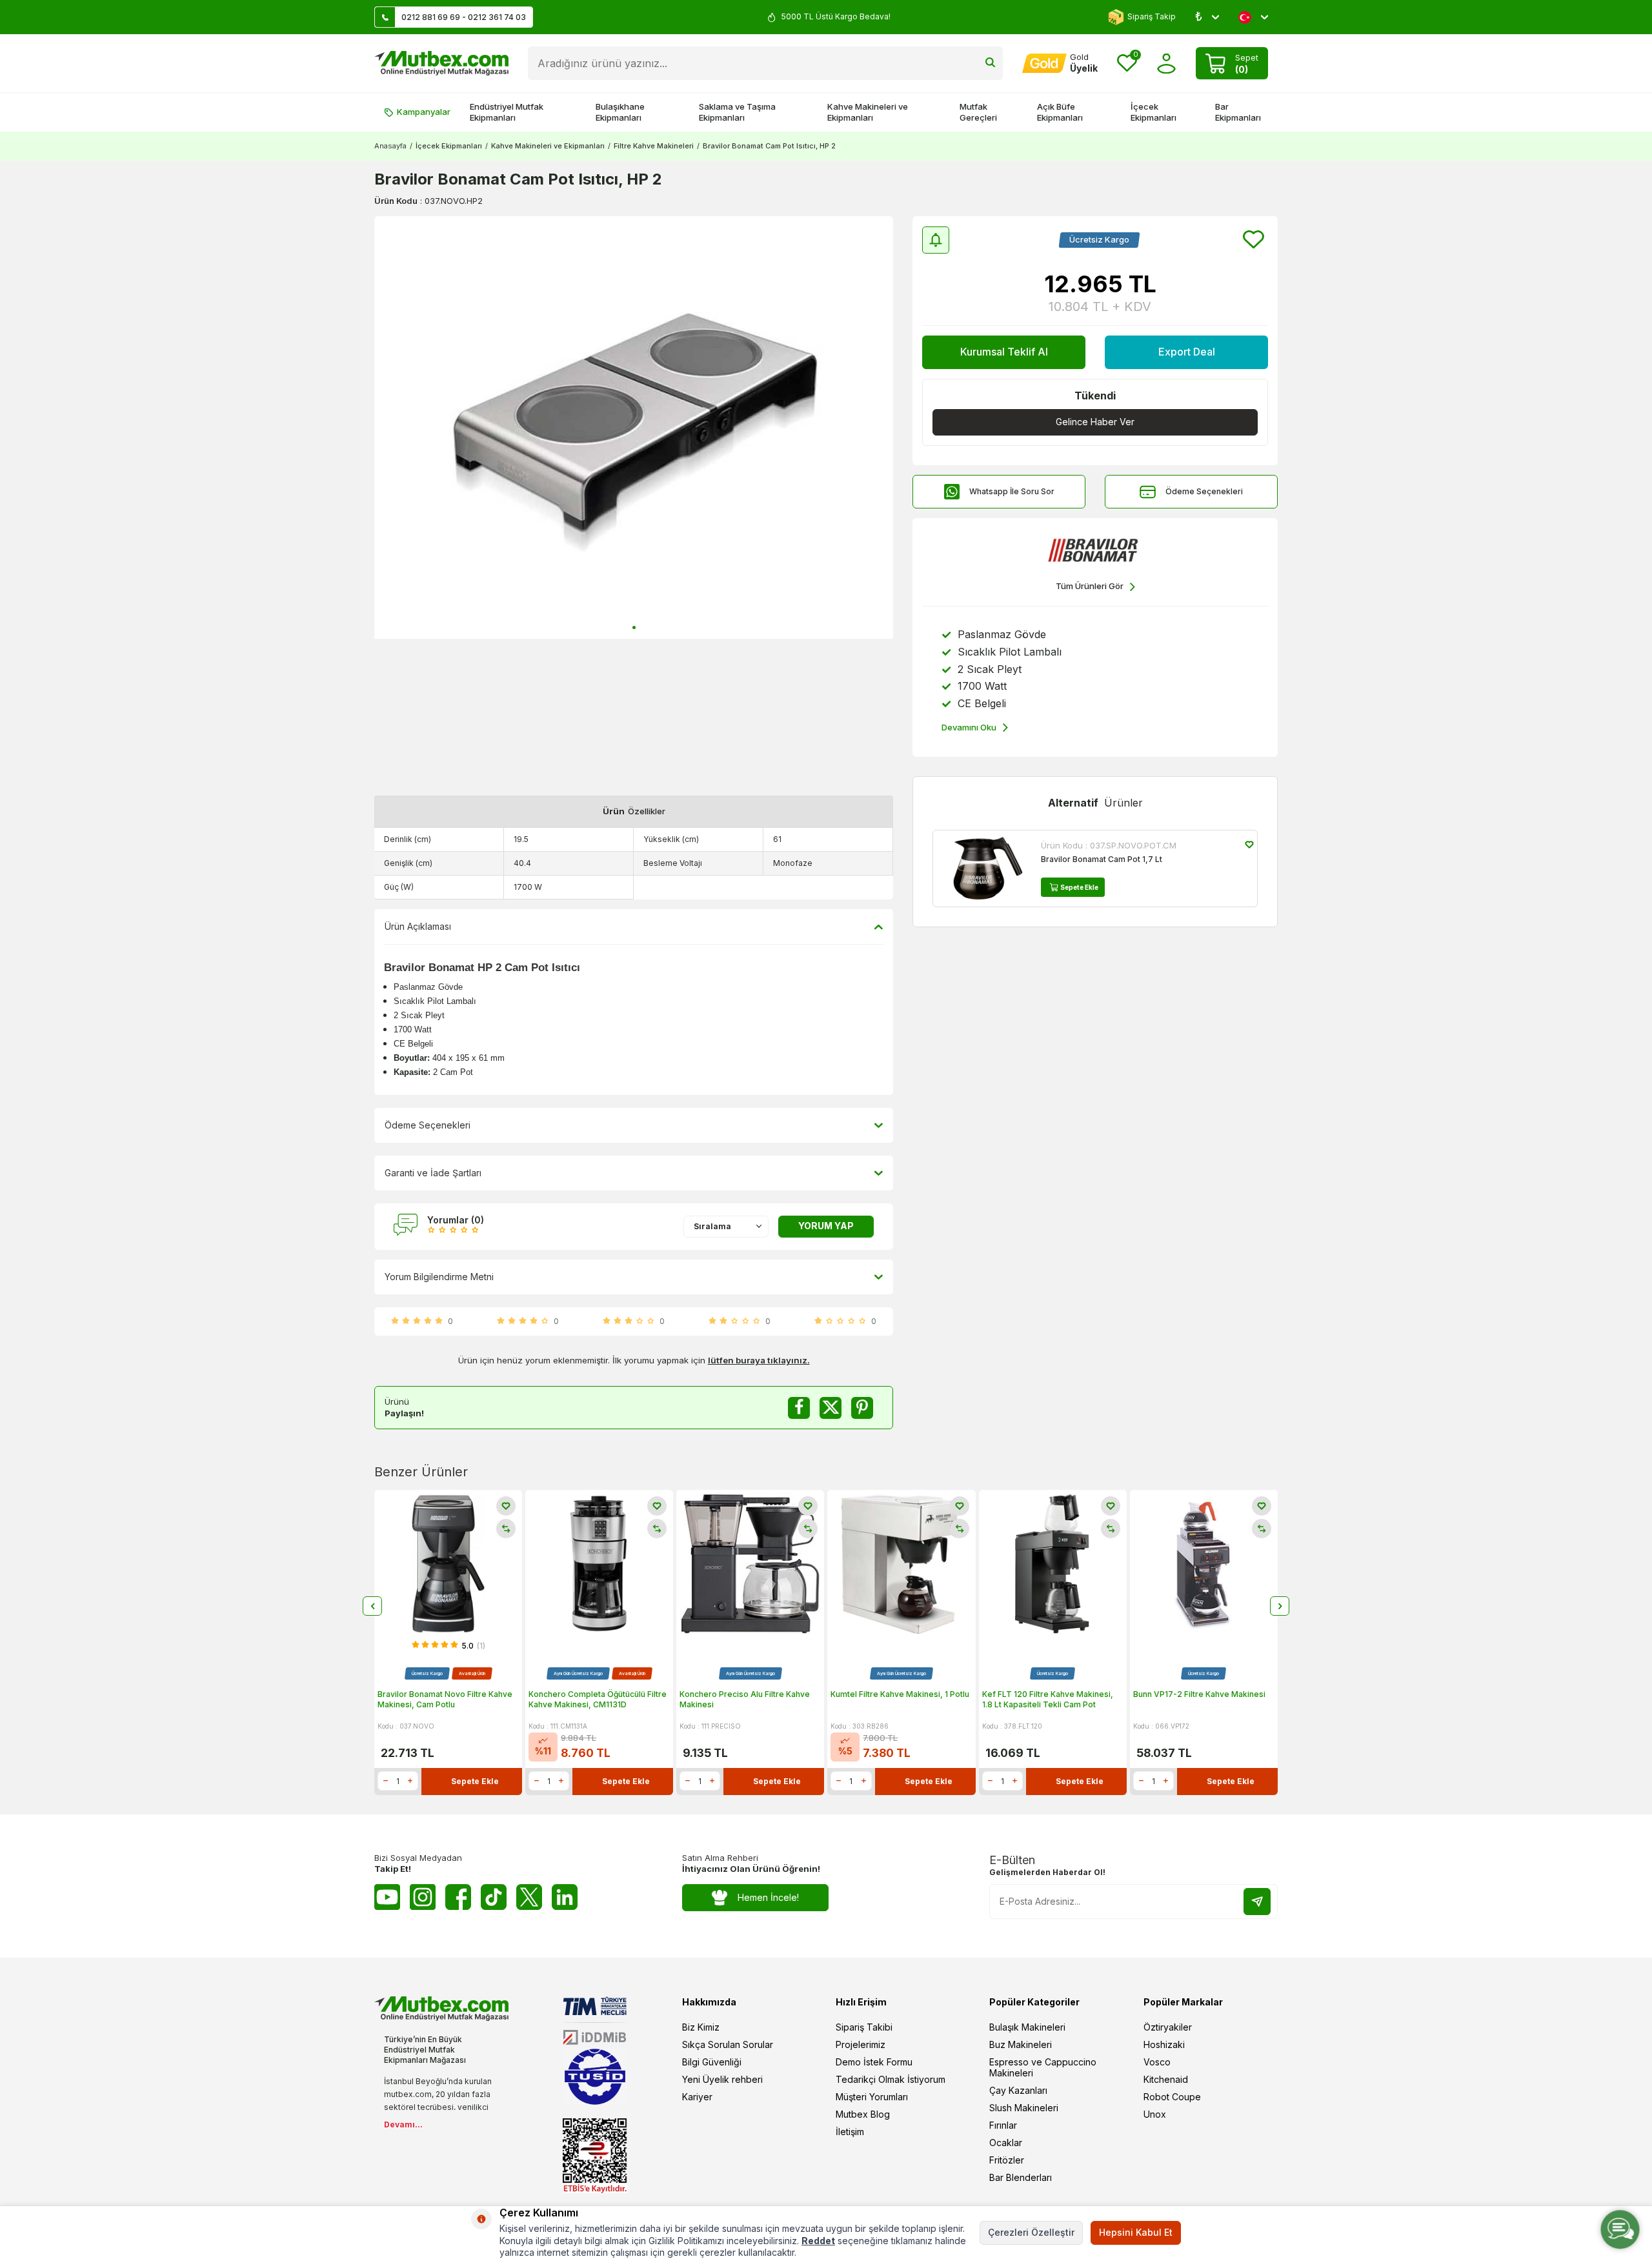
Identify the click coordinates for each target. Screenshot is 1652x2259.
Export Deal (1187, 352)
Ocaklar (1006, 2143)
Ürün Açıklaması (418, 926)
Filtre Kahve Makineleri (654, 146)
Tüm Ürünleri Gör (1090, 586)
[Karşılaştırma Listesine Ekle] (506, 1529)
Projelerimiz (861, 2044)
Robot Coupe (1172, 2097)
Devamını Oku (969, 727)
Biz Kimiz (701, 2027)
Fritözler (1007, 2160)
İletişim (850, 2132)
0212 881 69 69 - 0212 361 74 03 (464, 17)
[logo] (441, 63)
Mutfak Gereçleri (978, 112)
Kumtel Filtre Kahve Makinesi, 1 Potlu (900, 1694)
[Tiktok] (494, 1897)
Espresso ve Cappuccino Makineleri (1043, 2067)
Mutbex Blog (863, 2114)
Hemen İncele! (768, 1897)
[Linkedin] (565, 1897)
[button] (634, 627)
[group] (634, 427)
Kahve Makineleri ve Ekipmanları (868, 112)
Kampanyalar (424, 112)
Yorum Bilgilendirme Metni (439, 1277)
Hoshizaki (1164, 2044)
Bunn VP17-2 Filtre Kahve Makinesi (1199, 1694)
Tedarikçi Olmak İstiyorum (891, 2079)
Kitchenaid (1166, 2079)
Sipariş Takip (1152, 16)
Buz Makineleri (1021, 2044)
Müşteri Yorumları (872, 2097)
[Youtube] (387, 1897)
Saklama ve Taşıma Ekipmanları (737, 112)
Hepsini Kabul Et (1136, 2232)
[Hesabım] (1166, 64)
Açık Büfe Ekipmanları (1060, 112)
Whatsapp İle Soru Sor (1012, 491)
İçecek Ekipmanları (1153, 112)
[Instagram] (423, 1897)
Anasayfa (390, 146)
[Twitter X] (529, 1897)
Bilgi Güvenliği (712, 2062)
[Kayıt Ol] (1257, 1902)
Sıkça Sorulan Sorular (728, 2044)
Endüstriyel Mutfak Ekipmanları (507, 112)
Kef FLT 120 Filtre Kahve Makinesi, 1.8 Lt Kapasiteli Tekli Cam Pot (1048, 1699)
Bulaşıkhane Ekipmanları (620, 112)
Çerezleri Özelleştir (1031, 2232)
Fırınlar (1003, 2125)
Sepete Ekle (1079, 887)
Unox (1155, 2114)
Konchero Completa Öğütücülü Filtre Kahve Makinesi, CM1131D (598, 1699)
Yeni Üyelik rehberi (722, 2079)
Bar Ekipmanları (1238, 112)
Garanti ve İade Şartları (433, 1173)
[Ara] (990, 63)
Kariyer (697, 2097)
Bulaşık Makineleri (1027, 2027)
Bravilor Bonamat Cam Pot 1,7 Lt (1102, 859)
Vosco (1157, 2062)
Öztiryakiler (1168, 2027)
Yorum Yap (826, 1226)
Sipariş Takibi (864, 2027)
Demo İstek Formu (874, 2062)
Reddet (818, 2241)
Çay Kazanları (1018, 2090)
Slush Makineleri (1024, 2108)
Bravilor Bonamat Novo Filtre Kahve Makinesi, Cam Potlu (445, 1699)
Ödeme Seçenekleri (1204, 491)
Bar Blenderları (1021, 2177)
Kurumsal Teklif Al (1004, 352)
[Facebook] (458, 1897)
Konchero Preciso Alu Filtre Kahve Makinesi (745, 1699)
